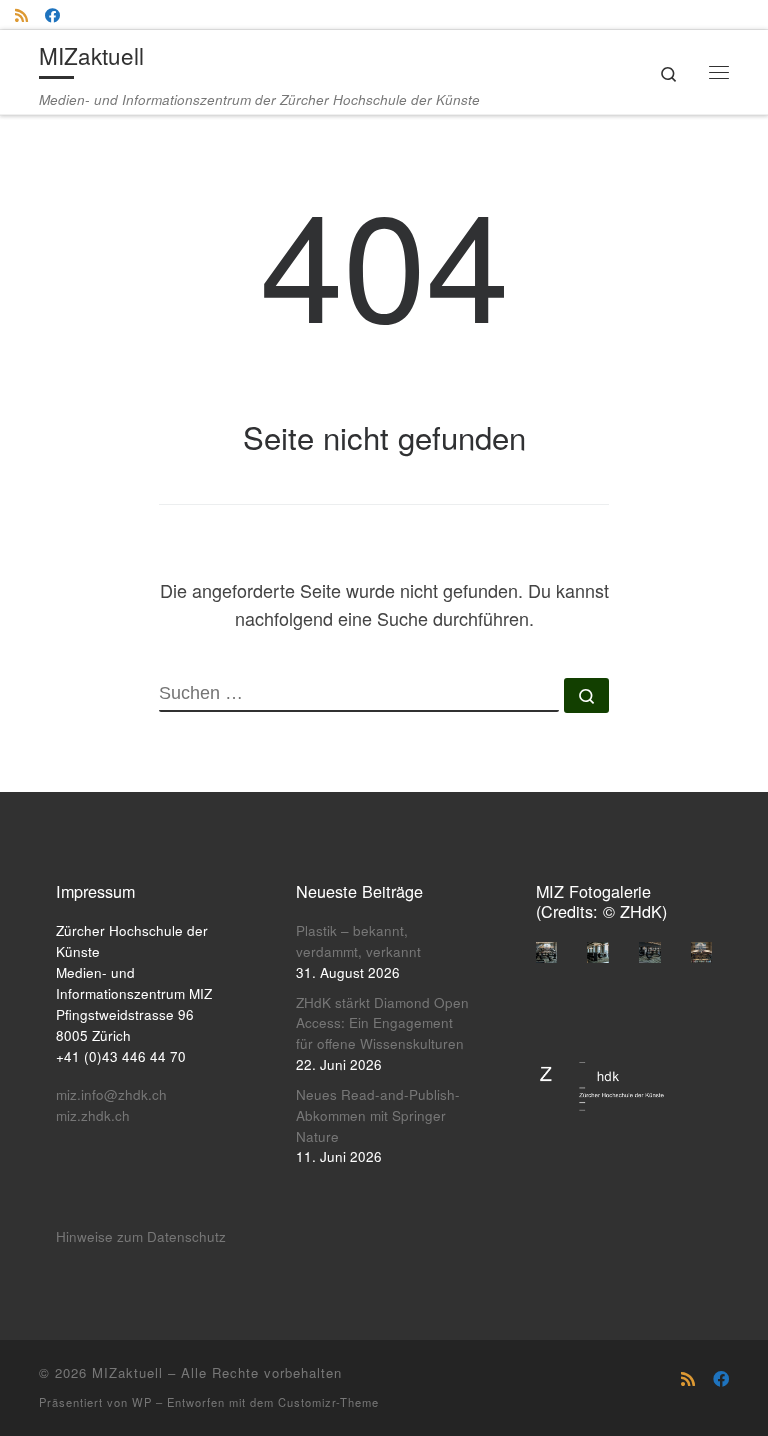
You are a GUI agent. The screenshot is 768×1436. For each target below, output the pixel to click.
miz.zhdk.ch (93, 1115)
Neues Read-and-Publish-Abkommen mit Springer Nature (378, 1115)
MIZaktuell (127, 1372)
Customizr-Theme (328, 1402)
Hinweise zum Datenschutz (141, 1236)
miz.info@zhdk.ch (111, 1094)
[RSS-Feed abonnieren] (21, 14)
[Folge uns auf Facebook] (52, 14)
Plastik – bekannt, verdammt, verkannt (358, 941)
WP (142, 1402)
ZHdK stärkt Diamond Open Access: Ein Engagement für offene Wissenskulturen (382, 1023)
